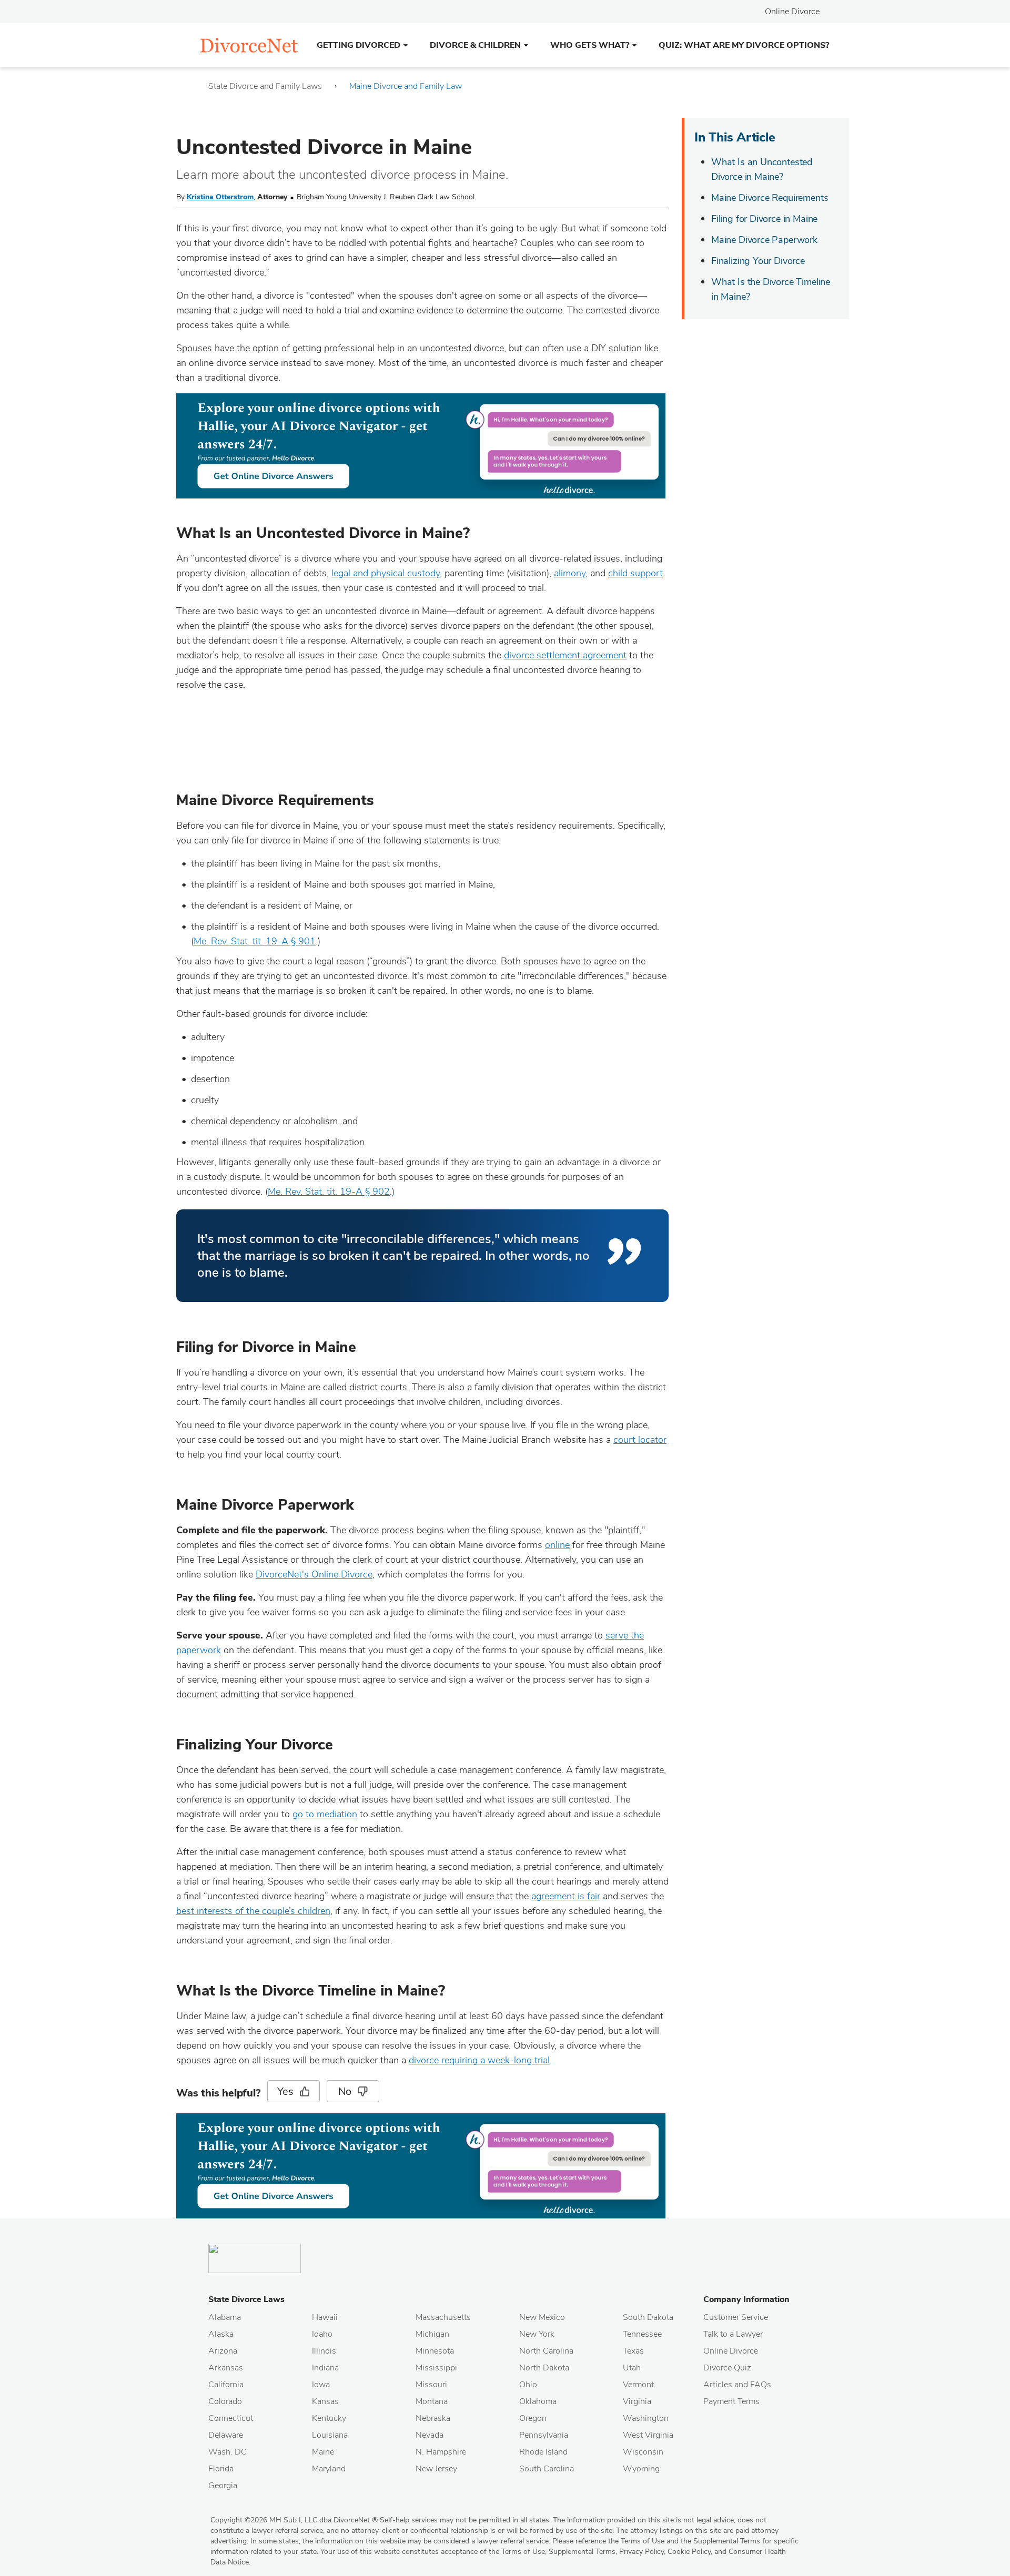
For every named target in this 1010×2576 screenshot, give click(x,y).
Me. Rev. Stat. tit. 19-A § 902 (329, 1192)
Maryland (329, 2469)
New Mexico (542, 2317)
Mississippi (436, 2368)
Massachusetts (443, 2317)
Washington (646, 2418)
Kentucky (329, 2418)
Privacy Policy (642, 2552)
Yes (285, 2091)
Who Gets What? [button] (590, 45)
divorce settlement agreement (565, 655)
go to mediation (325, 1814)
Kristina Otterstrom (220, 197)
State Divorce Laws (246, 2299)
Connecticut (231, 2418)
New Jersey (436, 2469)
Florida (221, 2469)
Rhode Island (543, 2452)
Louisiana (330, 2435)
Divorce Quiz (727, 2368)
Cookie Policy (689, 2552)
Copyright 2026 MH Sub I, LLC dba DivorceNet (294, 2520)
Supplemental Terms (582, 2552)
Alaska (221, 2334)
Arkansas (226, 2368)
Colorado (225, 2401)
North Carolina (546, 2351)
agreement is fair (566, 1896)
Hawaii (325, 2317)
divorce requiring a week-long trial (479, 2060)
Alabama (225, 2317)
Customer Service (736, 2317)
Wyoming (641, 2469)
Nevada (430, 2435)
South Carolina (547, 2469)
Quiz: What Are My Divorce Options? (744, 45)
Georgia (223, 2486)
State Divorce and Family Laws (265, 86)
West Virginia (648, 2435)
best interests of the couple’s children (253, 1911)
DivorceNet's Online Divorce (314, 1574)
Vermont (638, 2385)
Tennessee (642, 2334)
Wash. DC (228, 2452)
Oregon (533, 2418)
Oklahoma (538, 2401)
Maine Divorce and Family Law (406, 86)
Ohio (528, 2385)
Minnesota (435, 2351)
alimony (570, 573)
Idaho (322, 2334)
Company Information (746, 2299)
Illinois (324, 2351)
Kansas (325, 2401)
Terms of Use (523, 2552)
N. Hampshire (441, 2452)
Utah (632, 2368)
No (345, 2091)
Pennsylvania (544, 2435)
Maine (323, 2452)
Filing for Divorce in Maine (764, 219)
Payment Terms (731, 2401)
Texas (633, 2351)
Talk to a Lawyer (733, 2334)
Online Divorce (792, 12)
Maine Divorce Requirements (770, 198)
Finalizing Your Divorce (758, 261)
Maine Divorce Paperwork (764, 240)
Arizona (223, 2351)
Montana (432, 2401)
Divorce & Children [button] (475, 45)
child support (635, 573)
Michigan (432, 2334)
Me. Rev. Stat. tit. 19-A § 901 (255, 941)
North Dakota (544, 2368)
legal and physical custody (386, 573)
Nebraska (433, 2418)
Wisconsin (643, 2452)
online (557, 1545)
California (226, 2385)
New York (537, 2334)
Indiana (325, 2368)
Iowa (321, 2385)
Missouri (431, 2385)
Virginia (637, 2401)
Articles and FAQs (737, 2385)
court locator (640, 1440)
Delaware (226, 2435)
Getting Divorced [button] (358, 45)
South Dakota (648, 2317)
